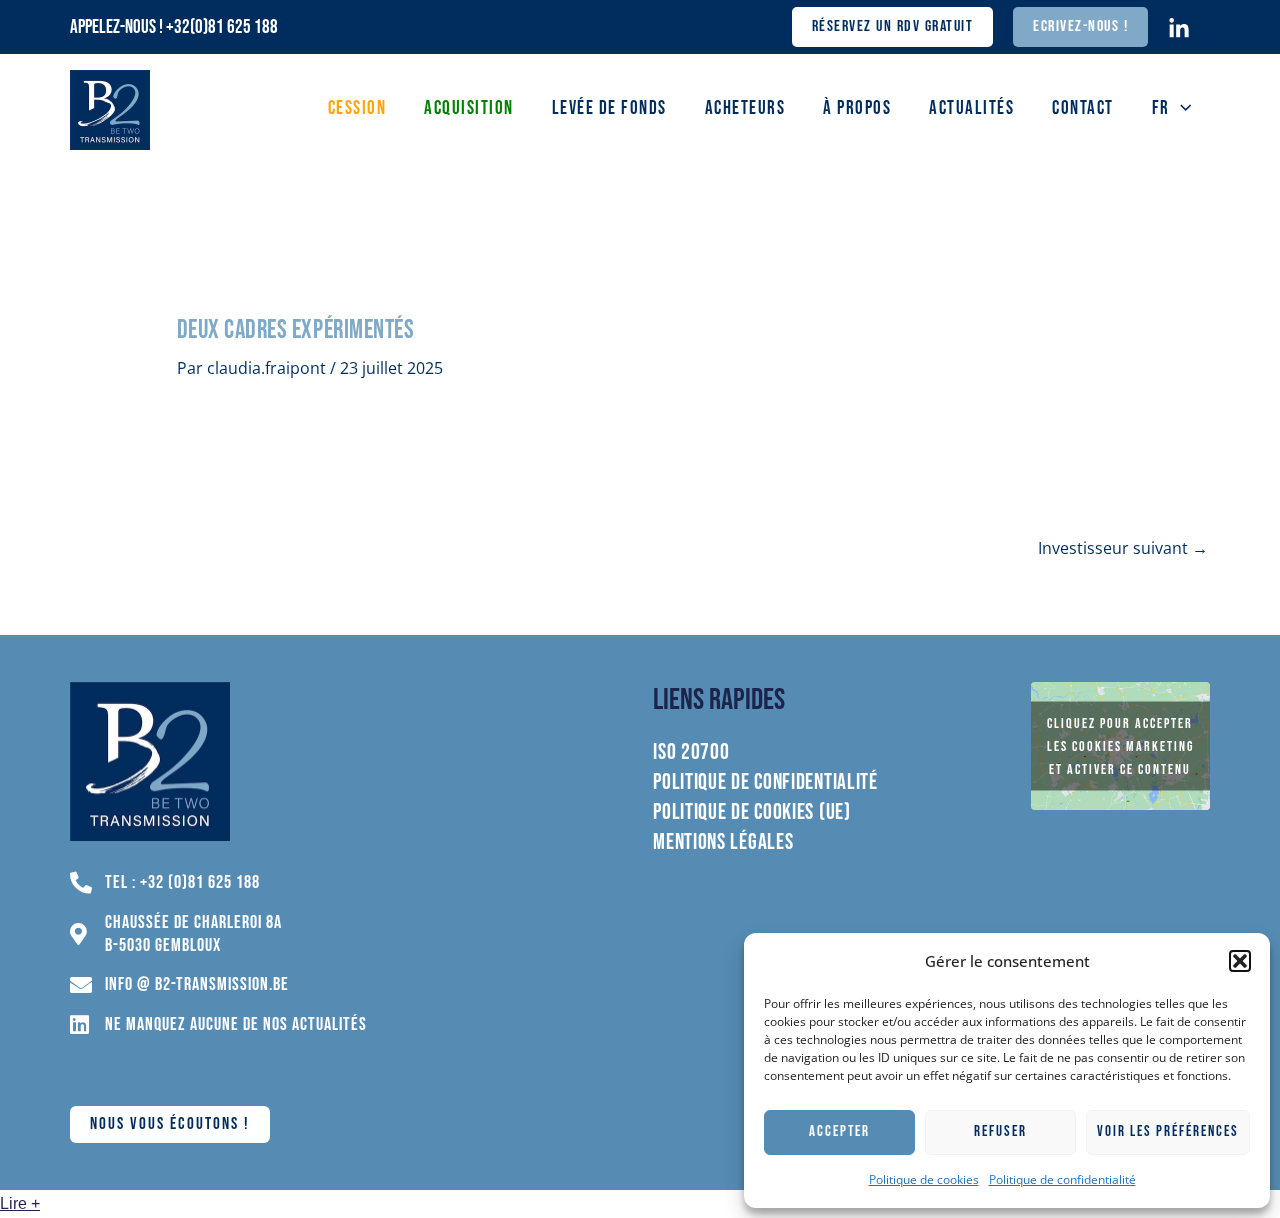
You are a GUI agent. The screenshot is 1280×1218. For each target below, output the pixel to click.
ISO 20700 (691, 753)
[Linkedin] (1179, 29)
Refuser (1000, 1131)
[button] (1240, 961)
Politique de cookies (924, 1179)
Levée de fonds (609, 109)
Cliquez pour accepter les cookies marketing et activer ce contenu (1120, 746)
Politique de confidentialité (1062, 1179)
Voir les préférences (1168, 1131)
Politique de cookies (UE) (752, 813)
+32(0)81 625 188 (222, 27)
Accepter (839, 1131)
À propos (857, 109)
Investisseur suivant (1123, 548)
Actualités (971, 109)
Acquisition (469, 109)
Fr (1161, 109)
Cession (357, 109)
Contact (1083, 109)
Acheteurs (745, 109)
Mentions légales (723, 843)
